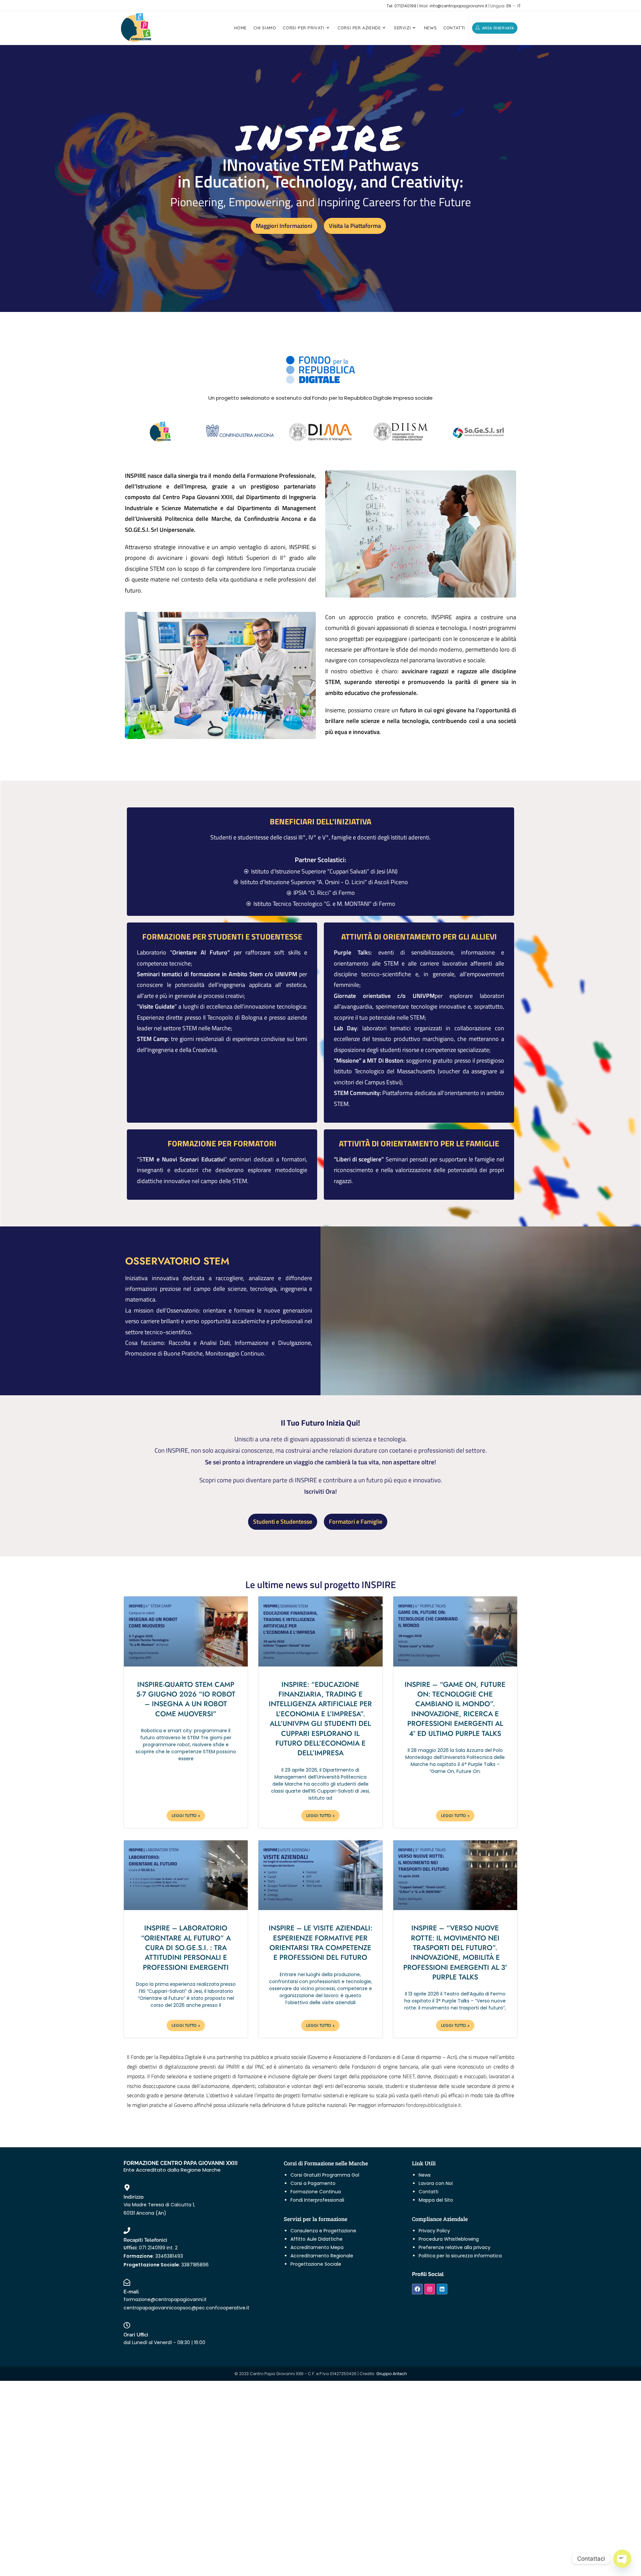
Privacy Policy (434, 2231)
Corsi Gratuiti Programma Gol (325, 2175)
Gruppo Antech (392, 2374)
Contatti (429, 2192)
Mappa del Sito (436, 2200)
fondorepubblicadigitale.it (434, 2105)
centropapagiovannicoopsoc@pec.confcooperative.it (186, 2308)
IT (519, 6)
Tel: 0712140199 (402, 6)
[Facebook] (417, 2289)
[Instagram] (430, 2289)
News (425, 2175)
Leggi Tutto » (186, 1816)
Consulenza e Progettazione (323, 2231)
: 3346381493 (153, 2256)
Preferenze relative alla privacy (455, 2247)
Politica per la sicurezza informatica (460, 2256)
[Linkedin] (442, 2289)
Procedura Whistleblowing (449, 2239)
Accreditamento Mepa (317, 2247)
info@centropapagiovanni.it (459, 6)
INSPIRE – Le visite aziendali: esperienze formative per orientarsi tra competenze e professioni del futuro (320, 1943)
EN (509, 6)
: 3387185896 (166, 2265)
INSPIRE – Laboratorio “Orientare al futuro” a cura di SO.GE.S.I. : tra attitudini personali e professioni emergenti (186, 1948)
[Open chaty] (622, 2559)
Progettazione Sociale (316, 2264)
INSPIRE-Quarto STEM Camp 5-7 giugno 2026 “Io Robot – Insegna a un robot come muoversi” (186, 1699)
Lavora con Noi (436, 2183)
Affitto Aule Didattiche (316, 2239)
